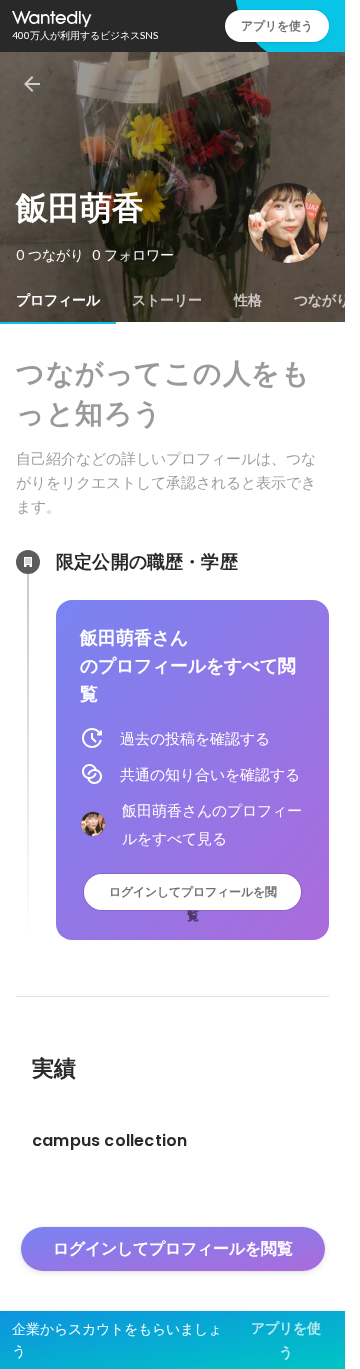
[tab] (58, 300)
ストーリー (167, 300)
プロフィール (58, 300)
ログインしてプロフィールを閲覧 (193, 896)
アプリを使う (277, 25)
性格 (248, 300)
